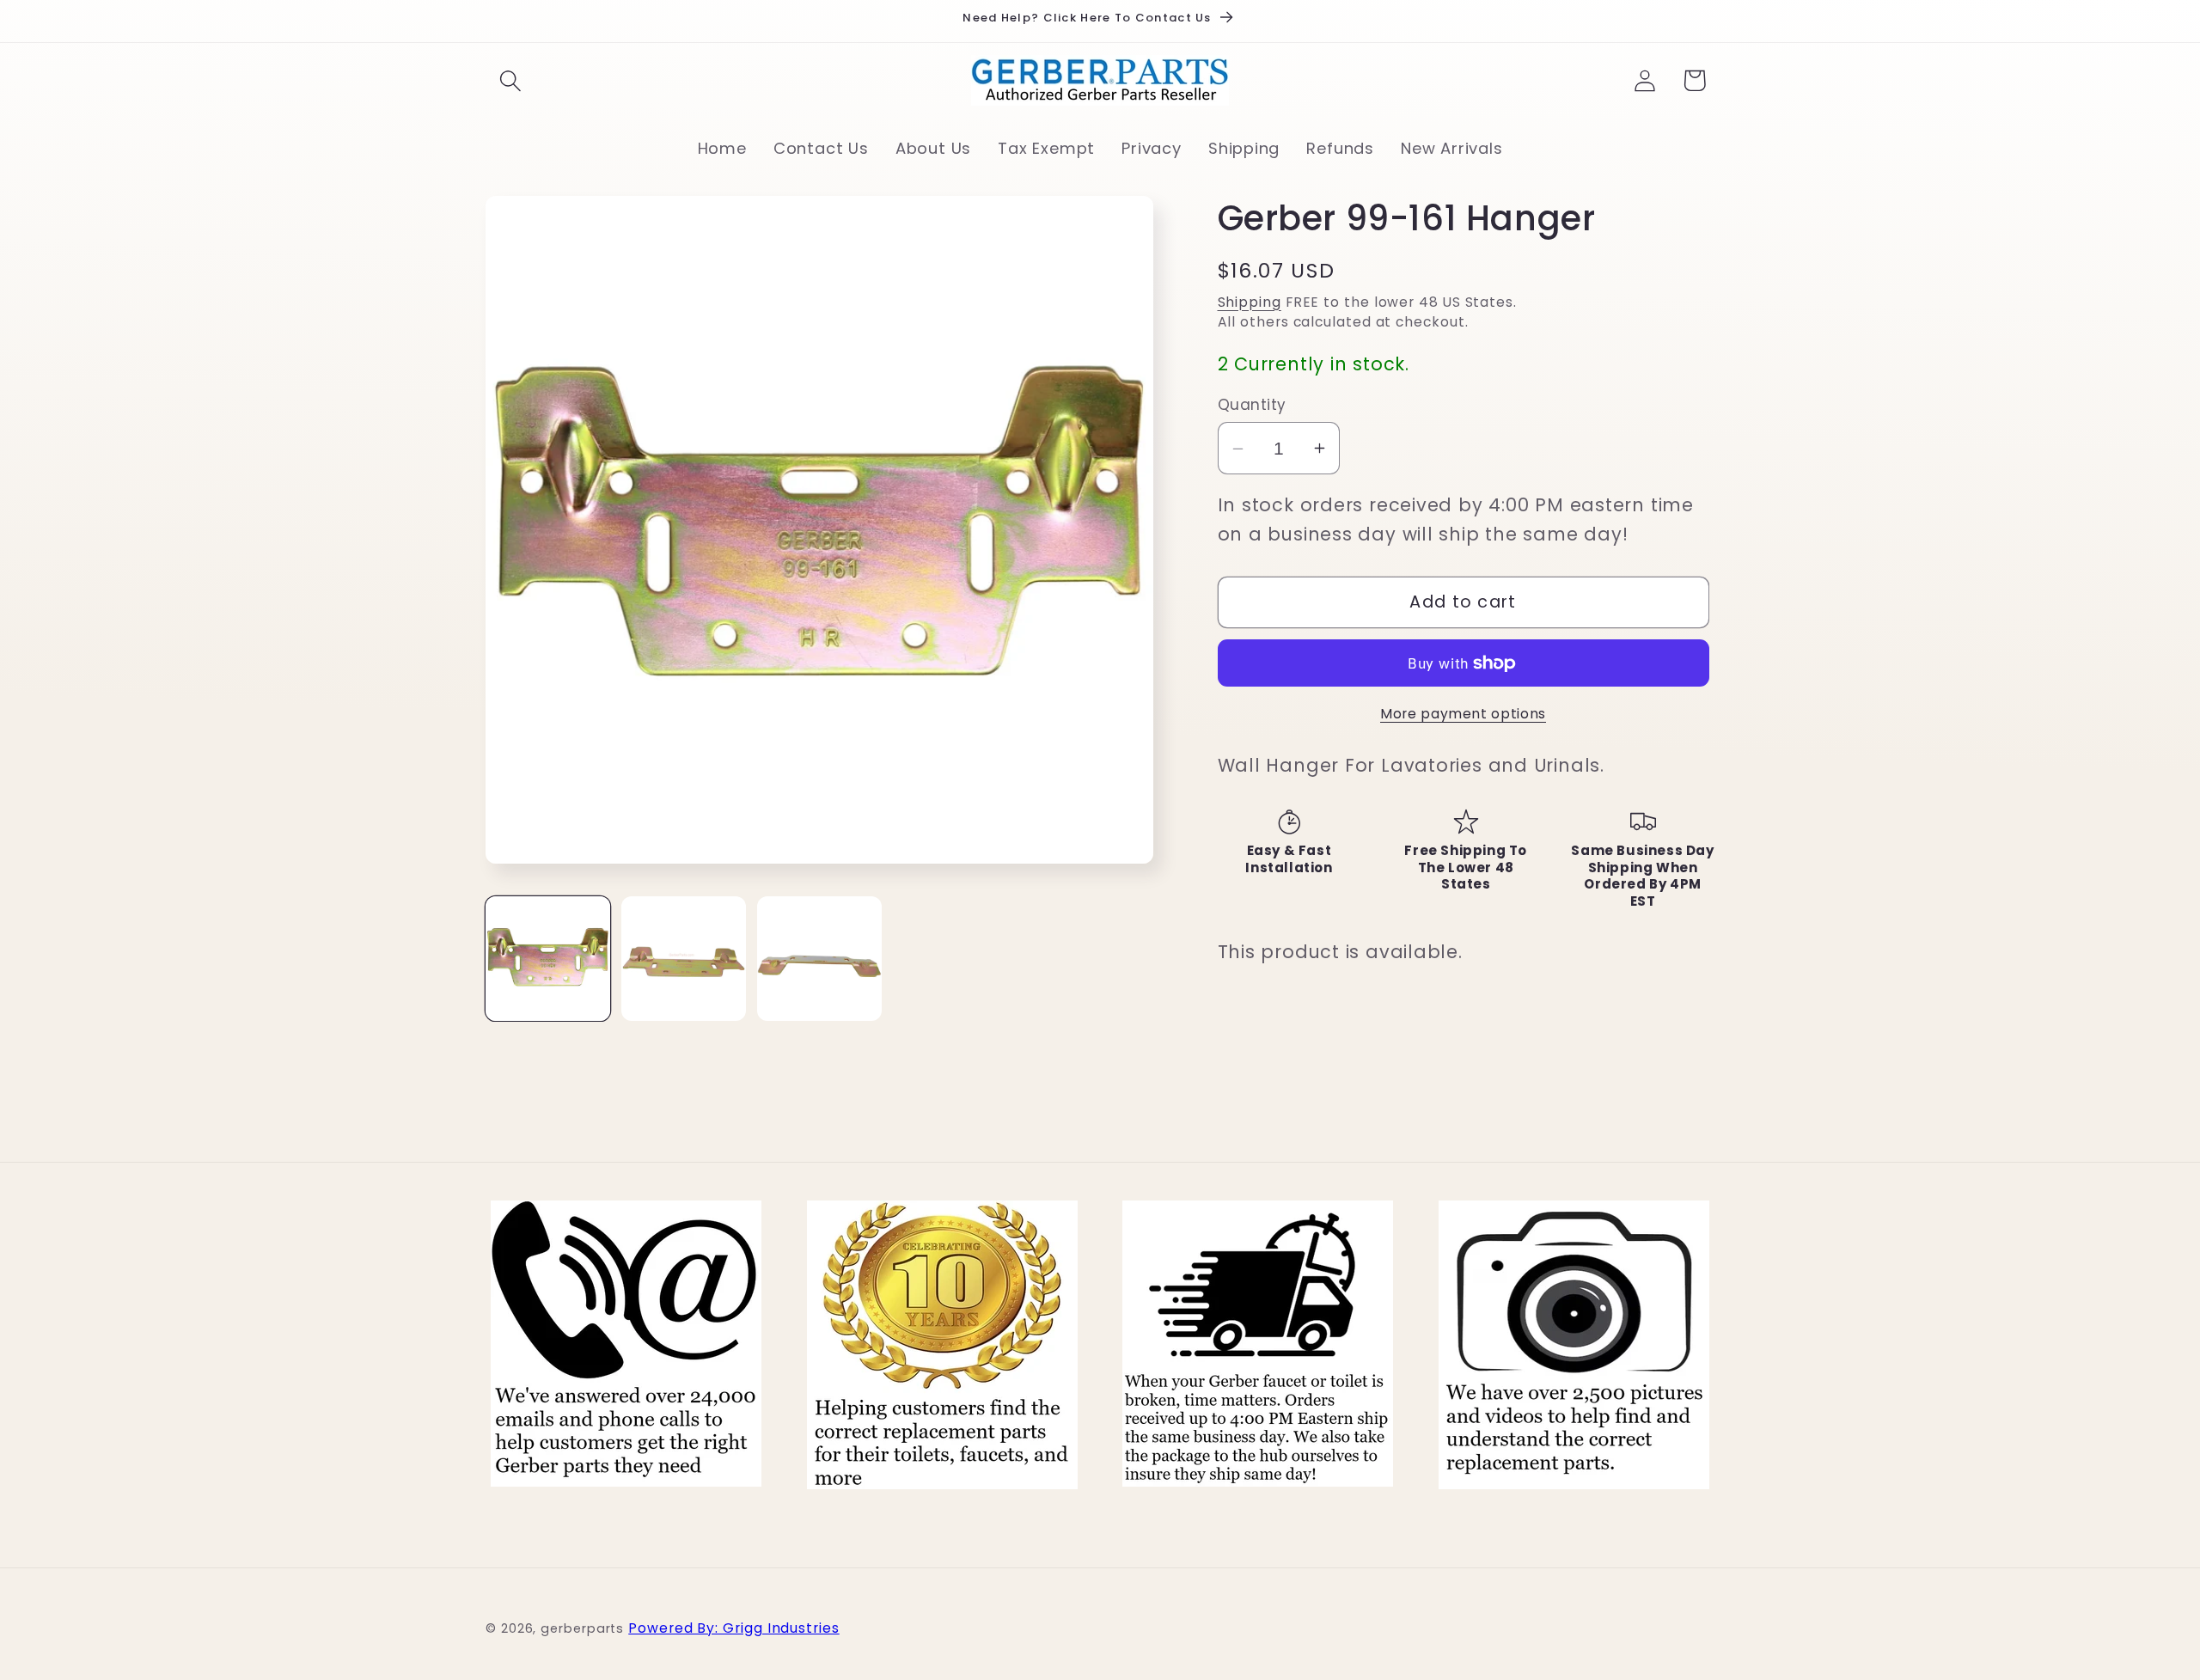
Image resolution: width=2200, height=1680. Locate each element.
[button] (510, 80)
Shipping (1250, 302)
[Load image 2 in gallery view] (684, 959)
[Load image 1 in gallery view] (548, 959)
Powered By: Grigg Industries (733, 1628)
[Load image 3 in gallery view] (819, 959)
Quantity (1252, 405)
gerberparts (582, 1628)
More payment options (1463, 715)
